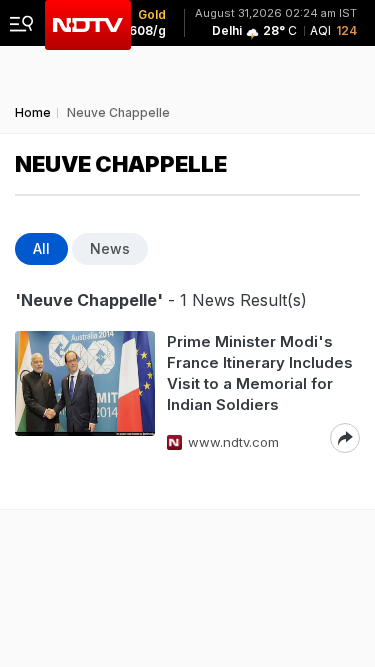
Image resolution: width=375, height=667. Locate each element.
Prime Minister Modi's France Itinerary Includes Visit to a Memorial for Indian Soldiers (260, 373)
